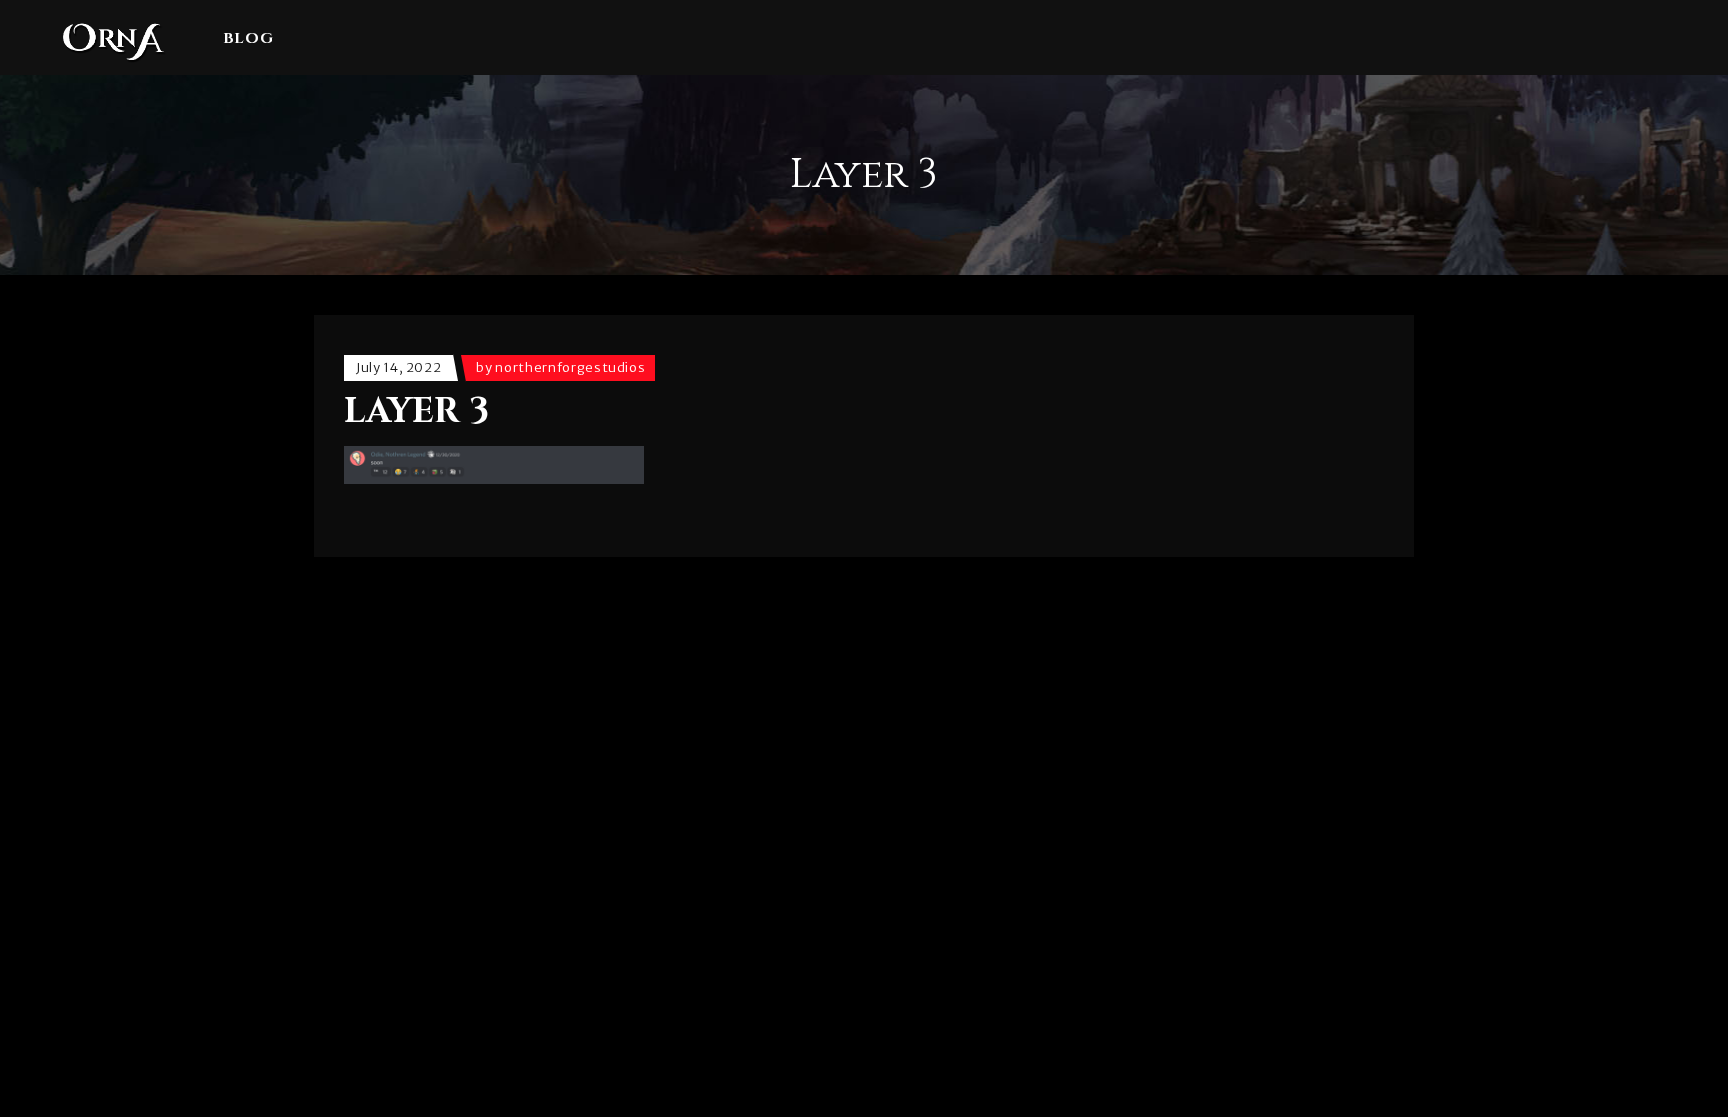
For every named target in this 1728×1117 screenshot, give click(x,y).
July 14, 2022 (398, 367)
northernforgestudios (570, 367)
